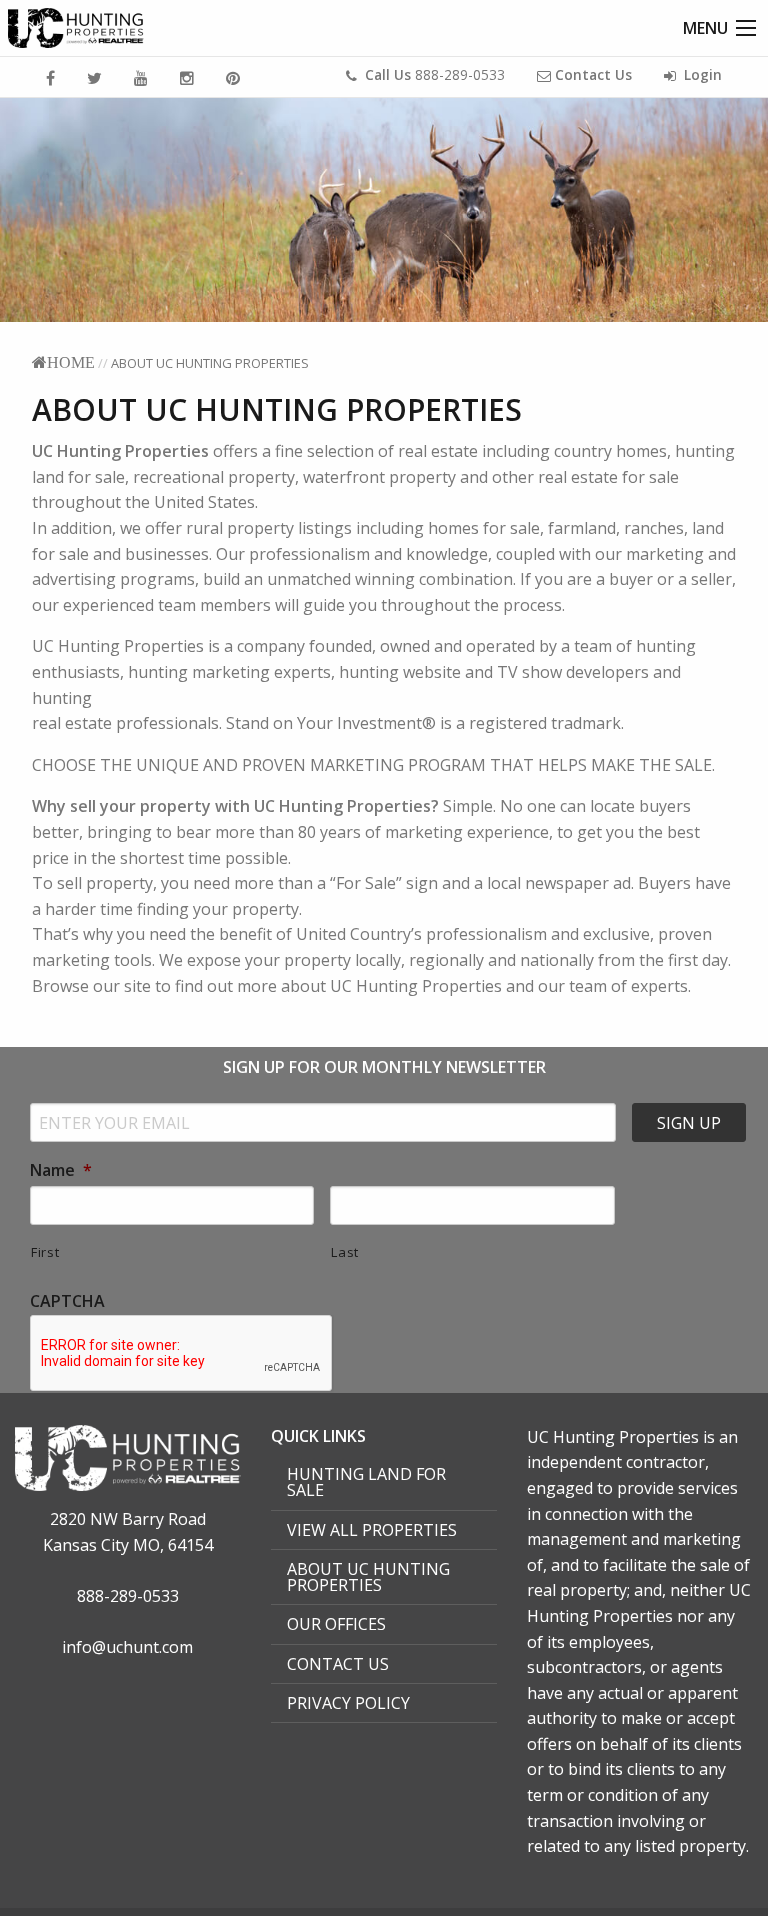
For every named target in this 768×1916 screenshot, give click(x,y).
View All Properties (372, 1530)
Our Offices (336, 1624)
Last (345, 1252)
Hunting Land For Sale (366, 1482)
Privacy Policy (348, 1703)
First (45, 1252)
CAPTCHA (67, 1301)
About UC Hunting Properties (368, 1577)
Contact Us (338, 1664)
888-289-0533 (435, 74)
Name (61, 1170)
